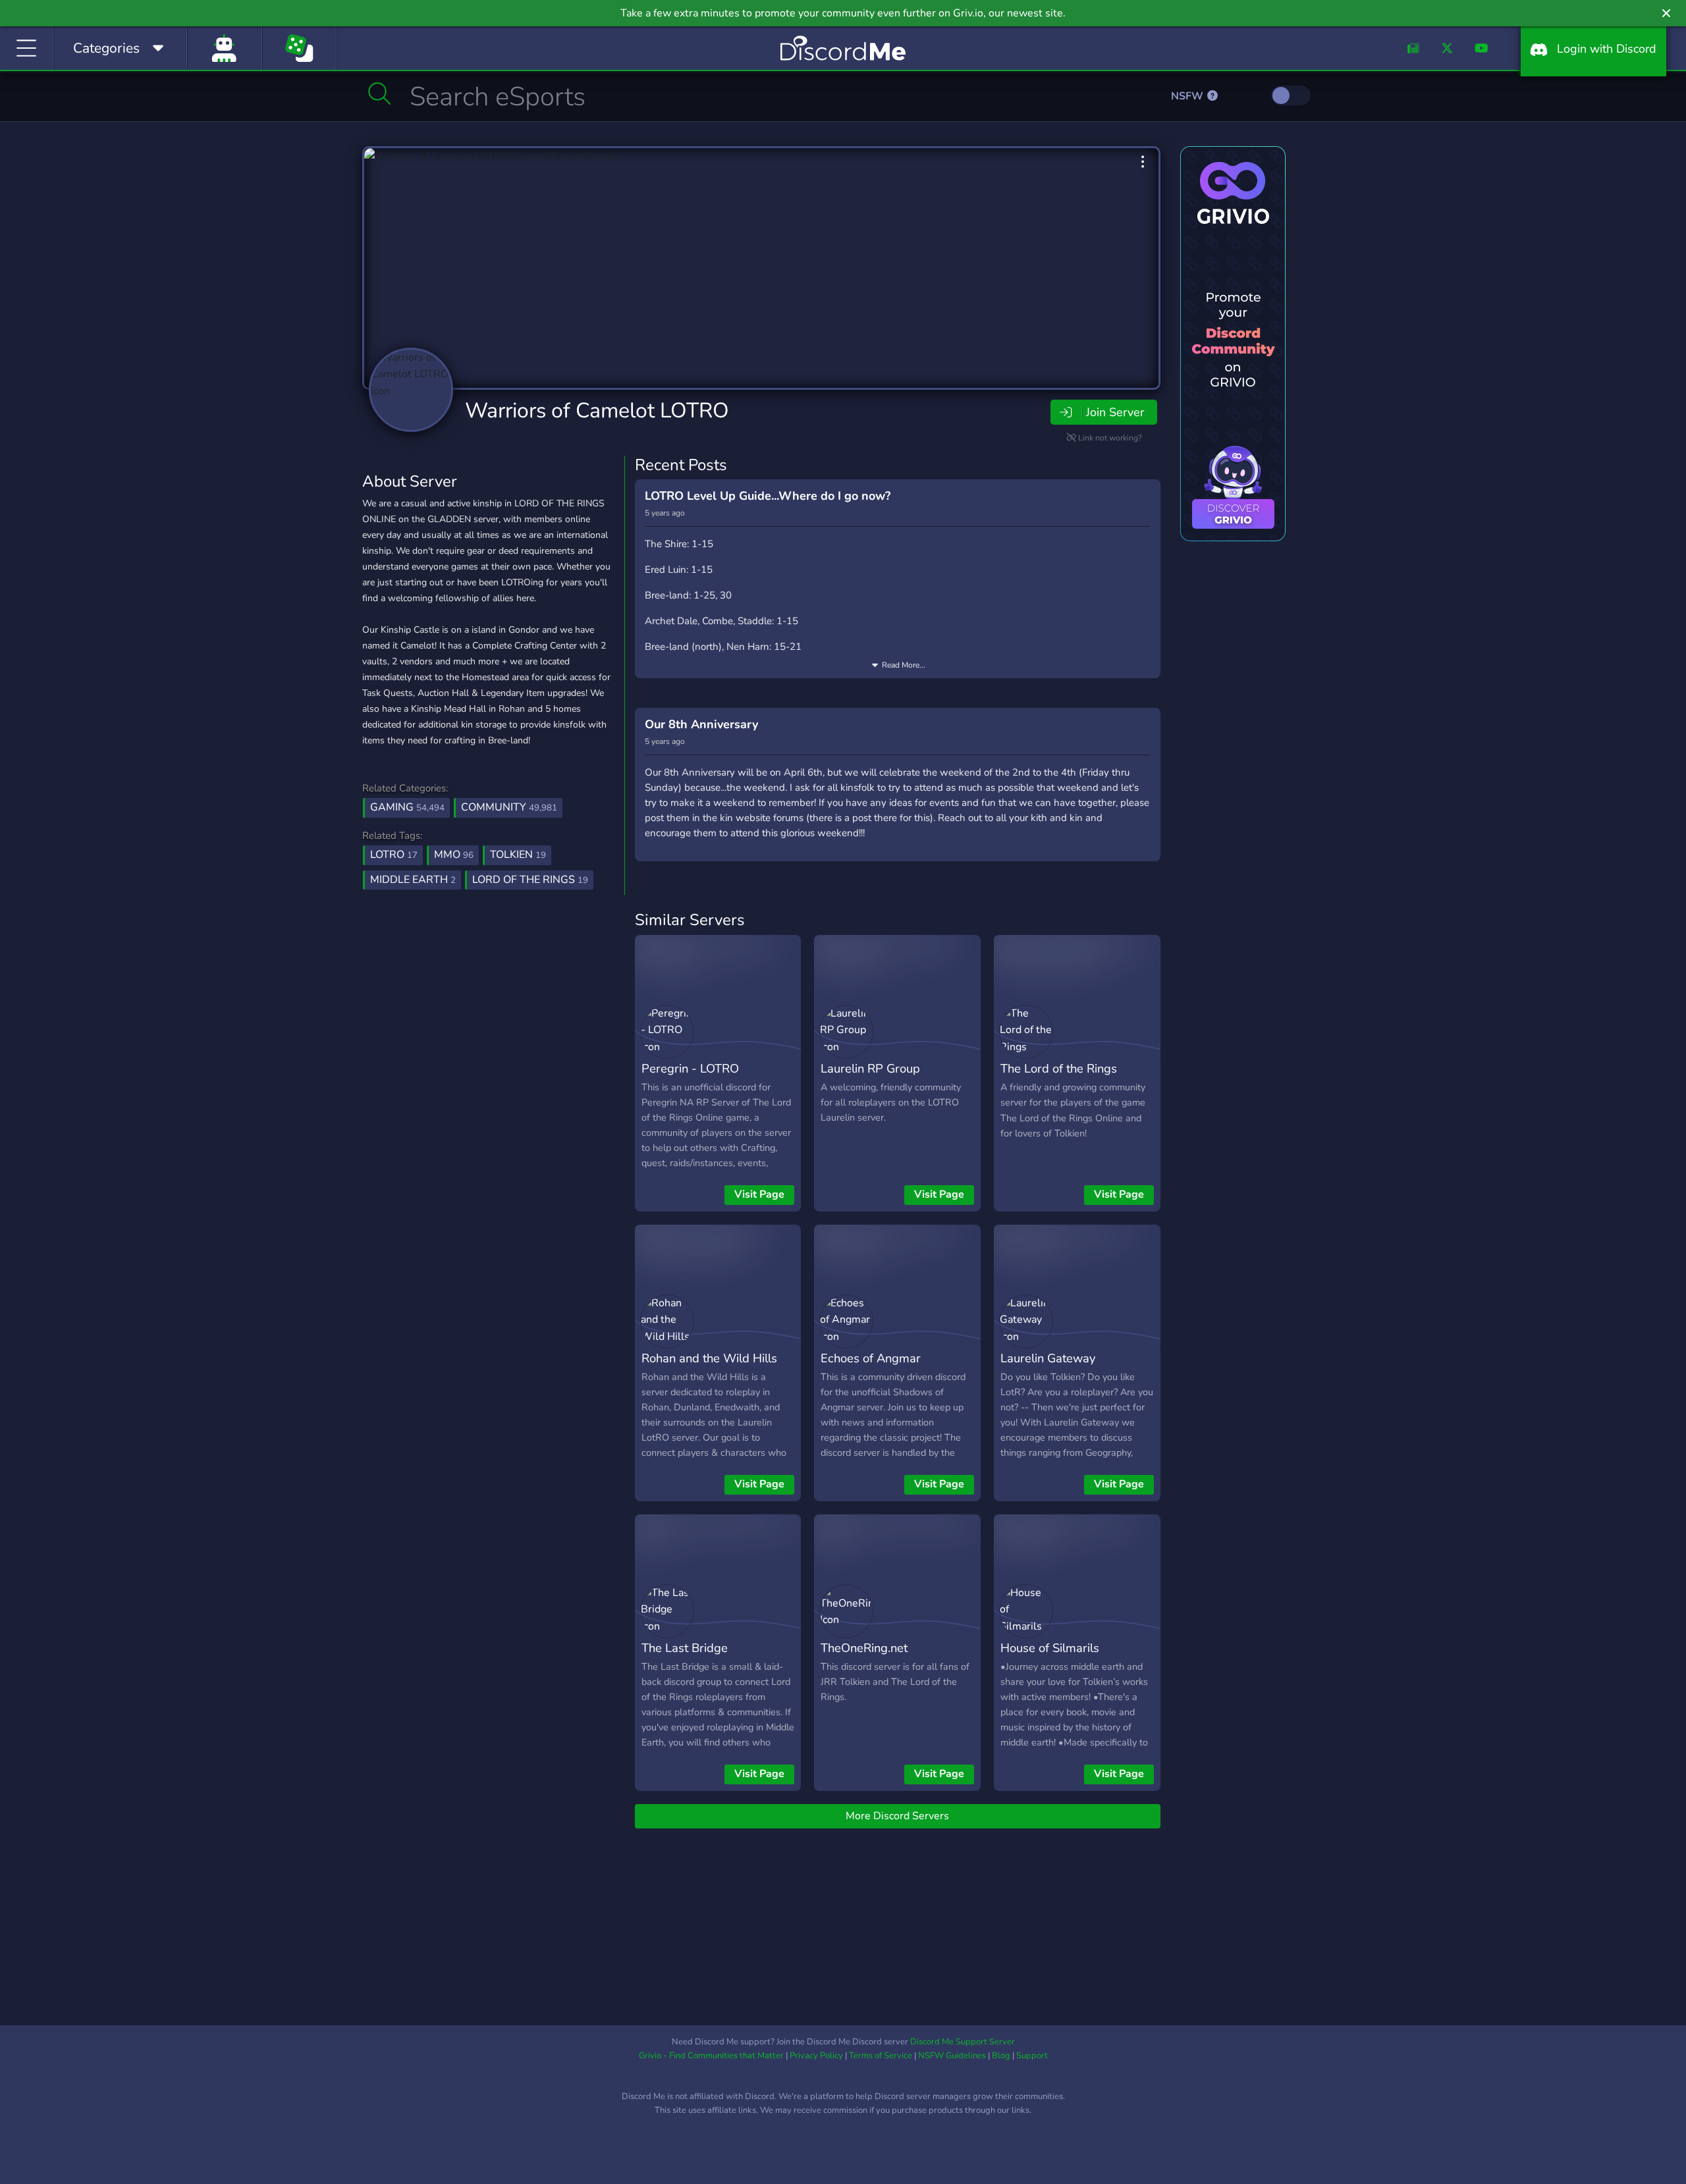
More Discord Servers (897, 1816)
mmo (454, 855)
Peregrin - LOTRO (690, 1068)
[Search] (380, 93)
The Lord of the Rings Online (1059, 1078)
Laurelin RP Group (870, 1068)
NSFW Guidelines (952, 2056)
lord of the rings (530, 880)
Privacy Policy (816, 2056)
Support (1032, 2056)
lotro (394, 855)
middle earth (413, 880)
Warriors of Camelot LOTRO (597, 411)
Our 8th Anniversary (701, 724)
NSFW (1188, 96)
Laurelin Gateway (1048, 1358)
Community (509, 807)
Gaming (407, 807)
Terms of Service (881, 2056)
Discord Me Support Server (963, 2042)
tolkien (518, 855)
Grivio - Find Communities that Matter (711, 2056)
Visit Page (759, 1194)
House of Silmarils (1050, 1648)
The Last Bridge (685, 1648)
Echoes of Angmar (871, 1358)
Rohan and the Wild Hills (709, 1358)
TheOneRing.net (864, 1648)
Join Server (1115, 412)
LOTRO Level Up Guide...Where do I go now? (768, 496)
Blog (1001, 2056)
